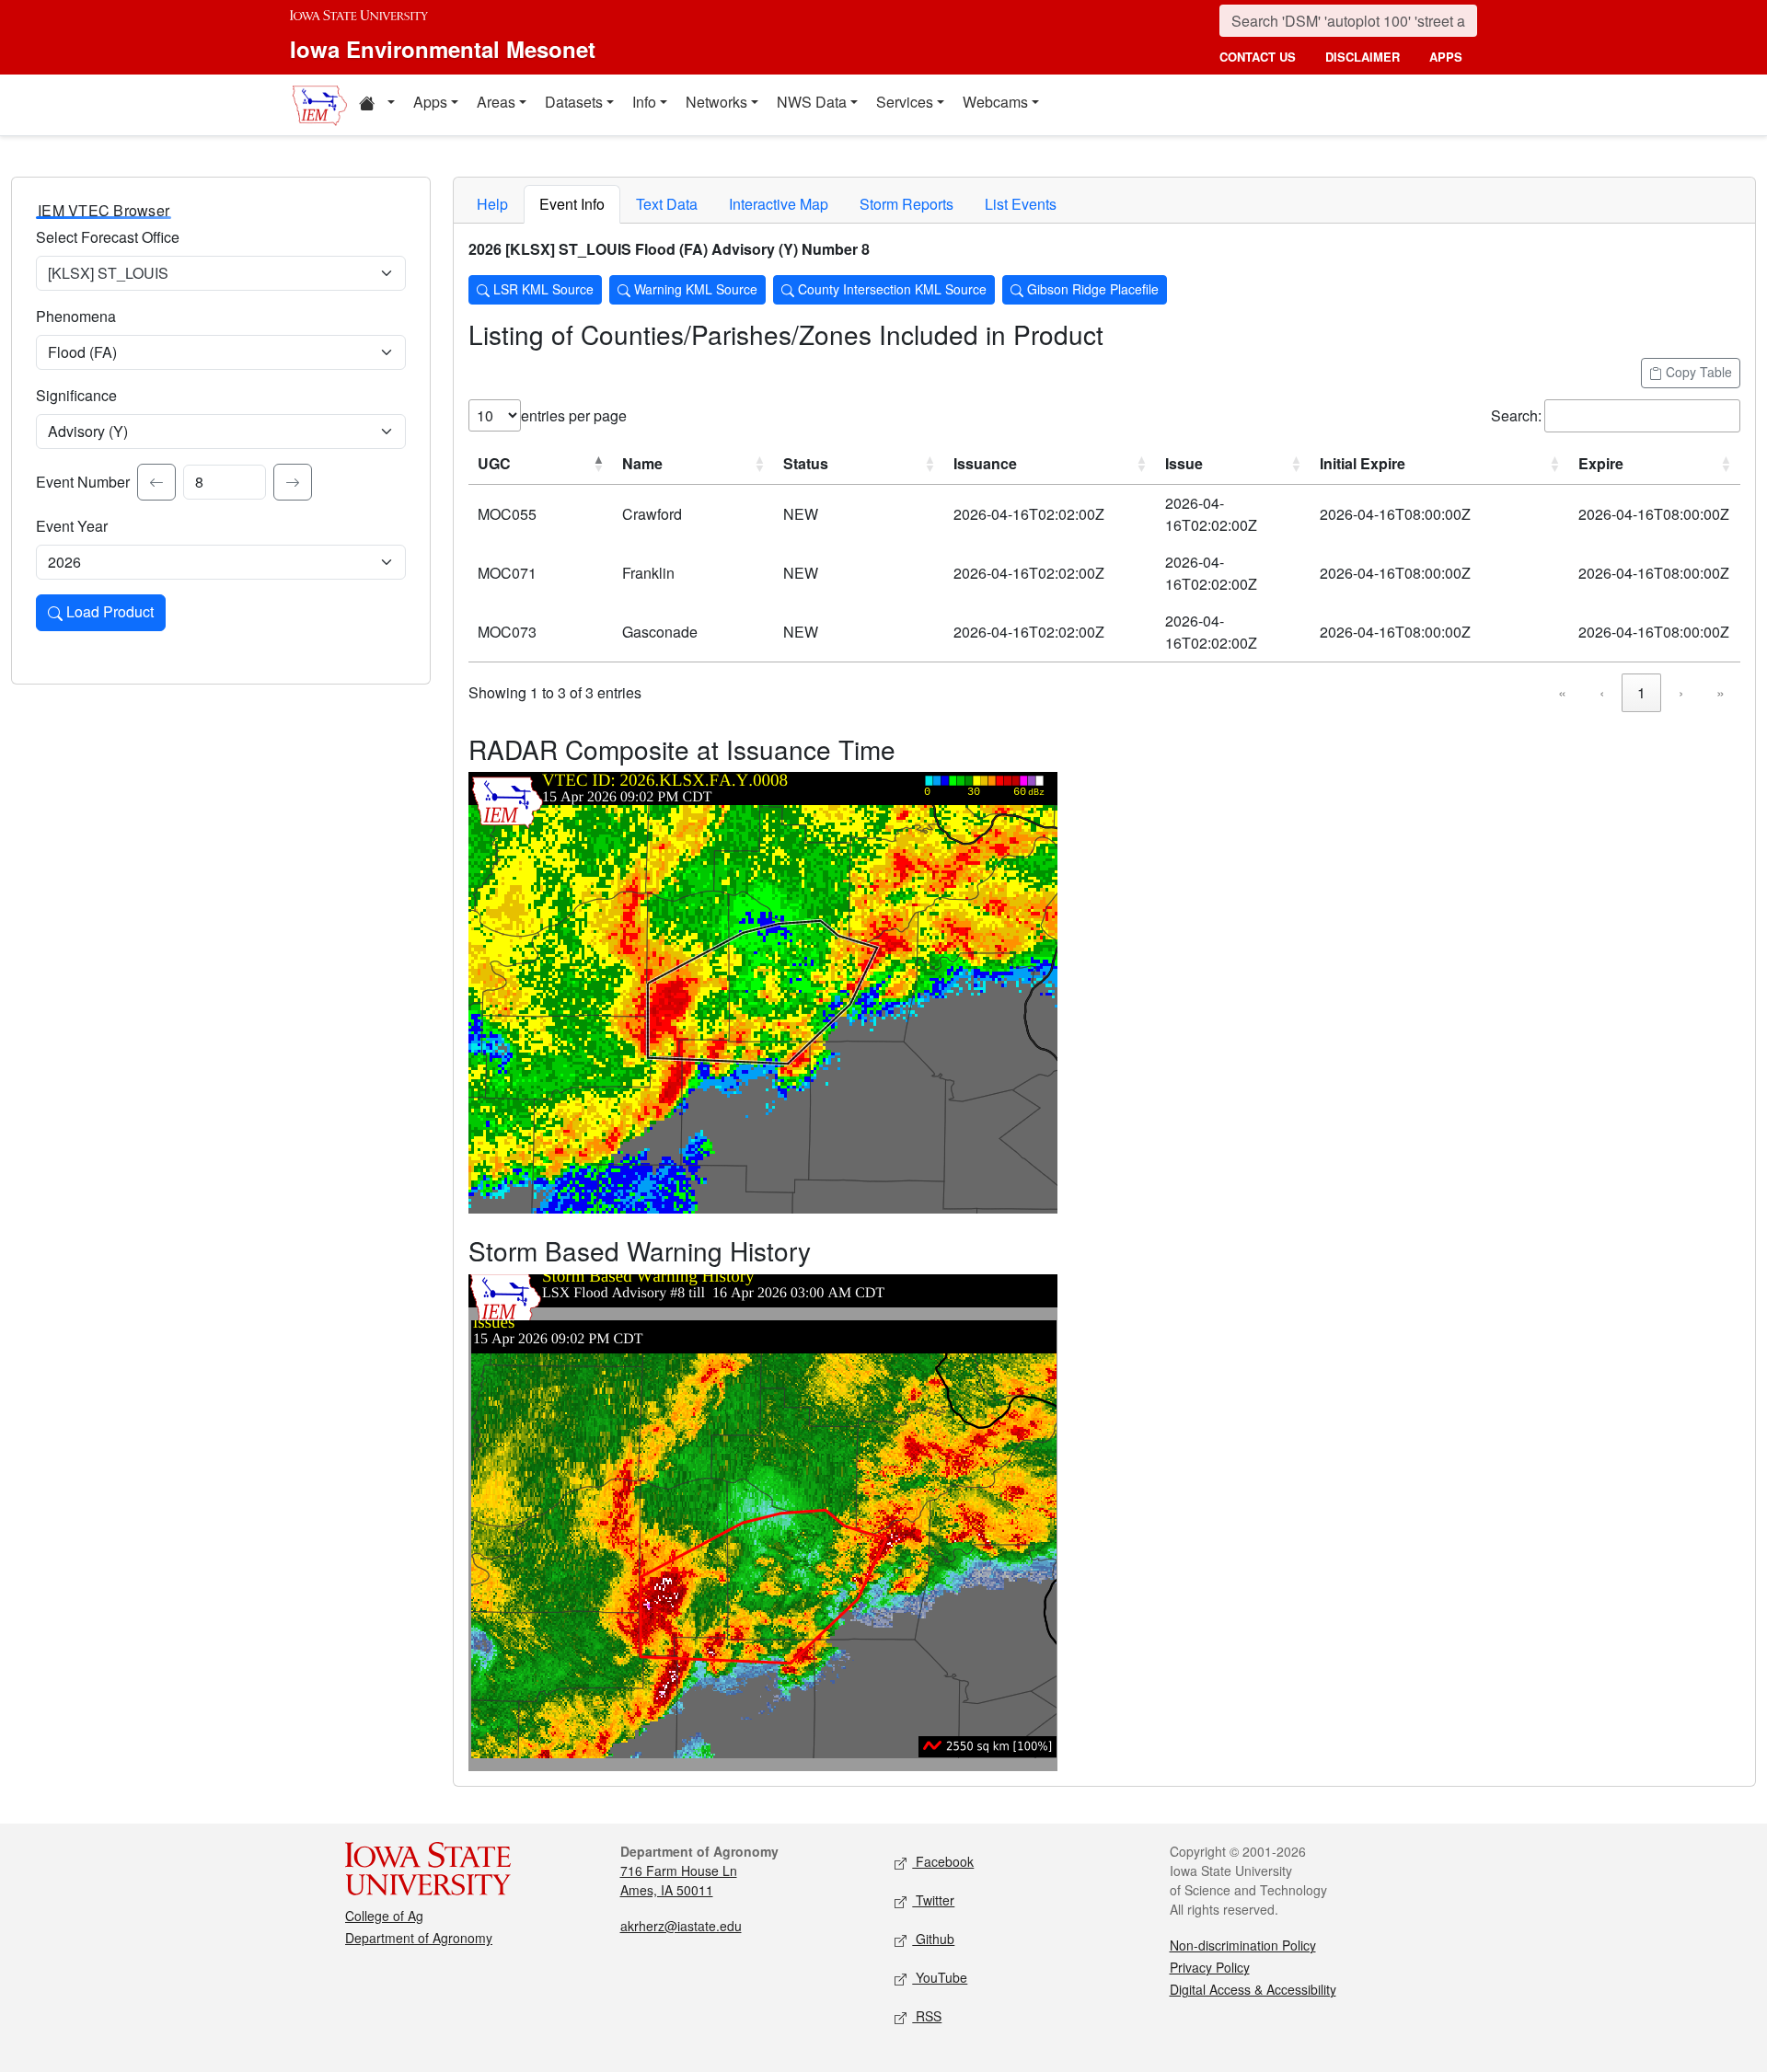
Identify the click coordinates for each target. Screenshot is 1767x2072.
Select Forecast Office (108, 237)
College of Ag (384, 1916)
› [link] (1681, 692)
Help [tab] (492, 204)
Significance (76, 395)
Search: (1516, 415)
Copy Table (1697, 372)
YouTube (940, 1977)
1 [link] (1641, 692)
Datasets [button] (574, 102)
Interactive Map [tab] (779, 204)
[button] (376, 105)
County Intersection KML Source (890, 289)
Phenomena (76, 316)
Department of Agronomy (419, 1938)
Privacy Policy (1210, 1967)
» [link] (1721, 692)
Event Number (83, 482)
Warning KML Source (694, 289)
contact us (1258, 57)
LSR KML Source (542, 289)
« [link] (1562, 692)
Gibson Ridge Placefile (1091, 289)
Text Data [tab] (667, 204)
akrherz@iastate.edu (681, 1926)
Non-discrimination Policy (1243, 1945)
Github (933, 1939)
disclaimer (1363, 57)
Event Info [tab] (572, 204)
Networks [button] (716, 102)
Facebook (943, 1861)
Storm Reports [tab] (907, 204)
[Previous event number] (156, 482)
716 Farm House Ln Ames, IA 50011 (679, 1880)
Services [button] (905, 102)
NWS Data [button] (812, 102)
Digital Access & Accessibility (1253, 1989)
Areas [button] (496, 102)
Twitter (933, 1900)
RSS (927, 2016)
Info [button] (644, 102)
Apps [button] (430, 102)
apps (1446, 57)
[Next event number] (293, 482)
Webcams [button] (995, 102)
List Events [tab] (1021, 204)
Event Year (72, 526)
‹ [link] (1602, 692)
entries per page (574, 415)
